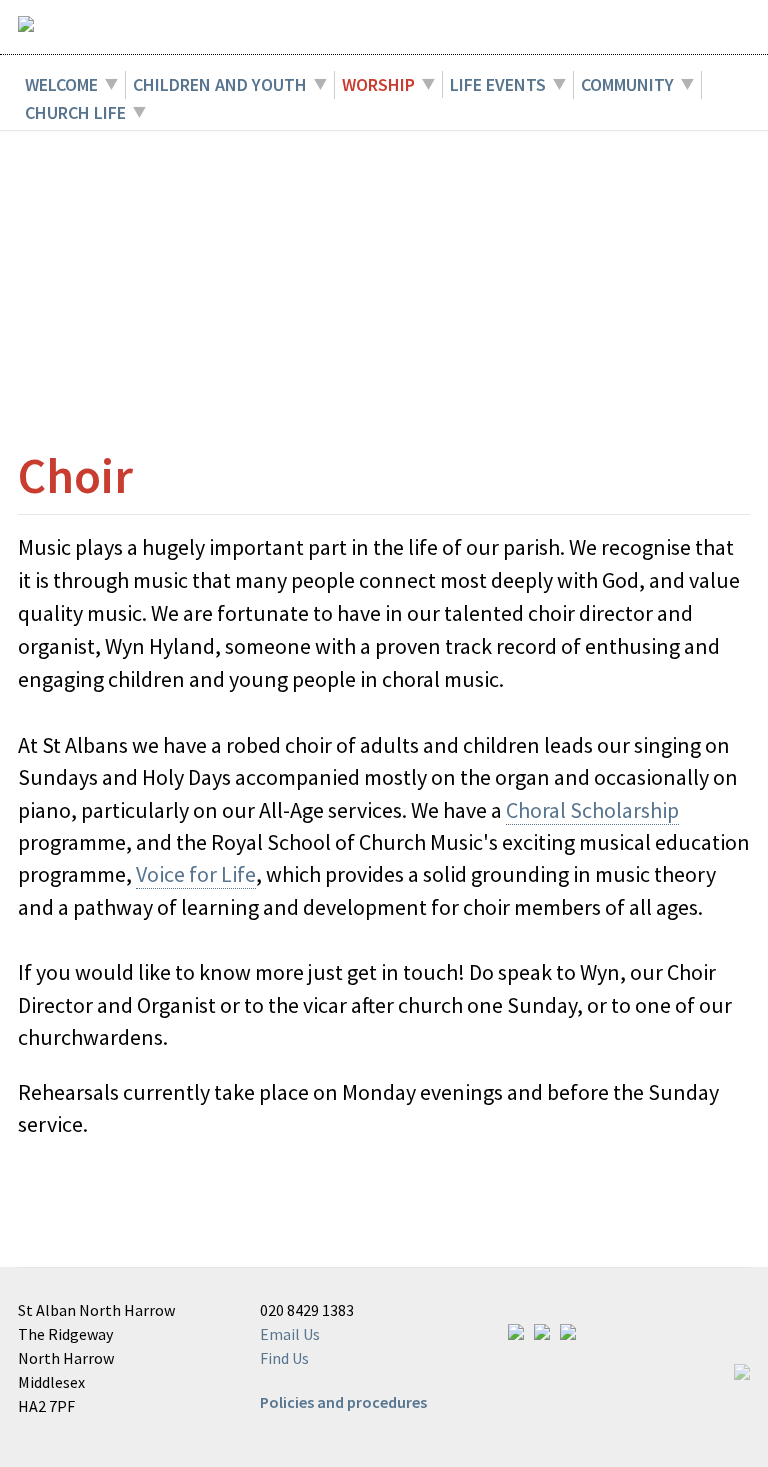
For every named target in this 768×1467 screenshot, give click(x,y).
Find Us (284, 1358)
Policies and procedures (343, 1402)
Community (627, 84)
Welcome (61, 84)
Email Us (290, 1334)
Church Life (75, 112)
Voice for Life (196, 874)
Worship (378, 84)
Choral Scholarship (592, 810)
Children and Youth (220, 84)
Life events (498, 84)
